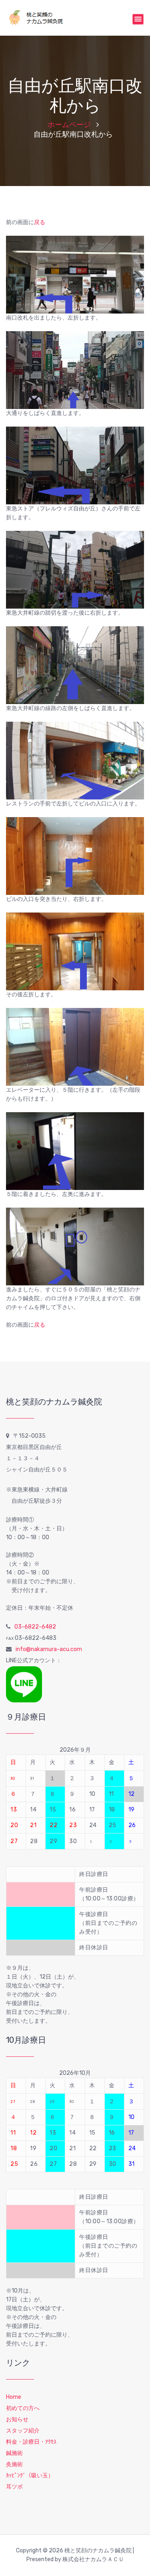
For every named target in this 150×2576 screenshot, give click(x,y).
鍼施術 (14, 2453)
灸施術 (14, 2464)
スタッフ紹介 (23, 2431)
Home (14, 2397)
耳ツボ (14, 2487)
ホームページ (69, 125)
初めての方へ (23, 2408)
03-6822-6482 (35, 1627)
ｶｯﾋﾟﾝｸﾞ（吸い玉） (30, 2476)
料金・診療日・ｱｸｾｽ (31, 2442)
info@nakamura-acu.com (49, 1649)
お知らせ (17, 2419)
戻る (40, 222)
